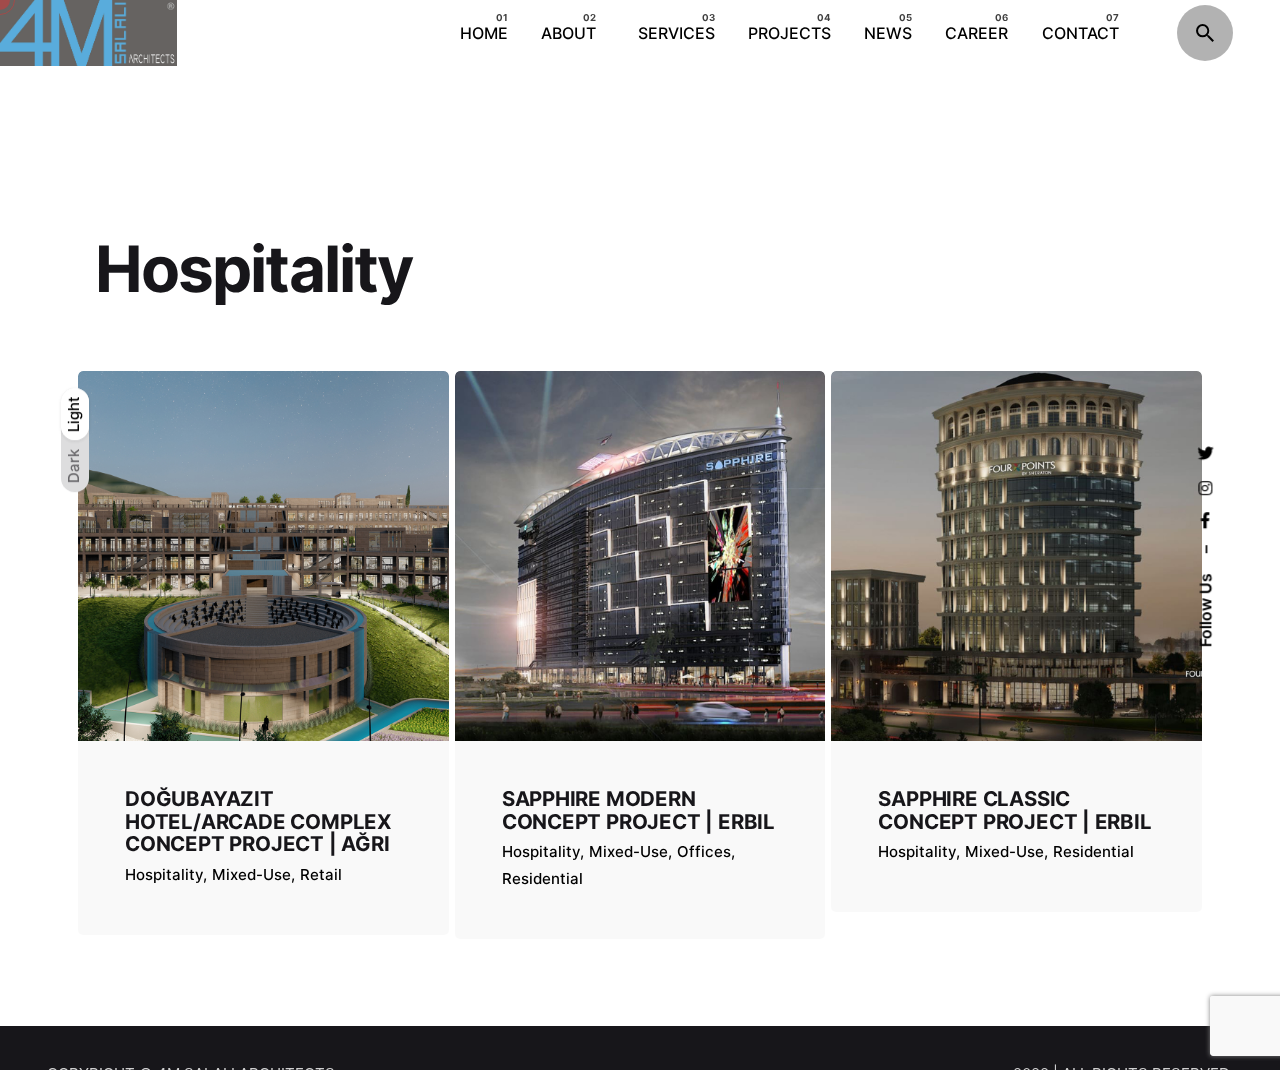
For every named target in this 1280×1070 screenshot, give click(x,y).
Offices (704, 851)
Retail (321, 874)
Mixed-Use (251, 874)
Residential (542, 878)
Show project (175, 901)
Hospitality (164, 874)
